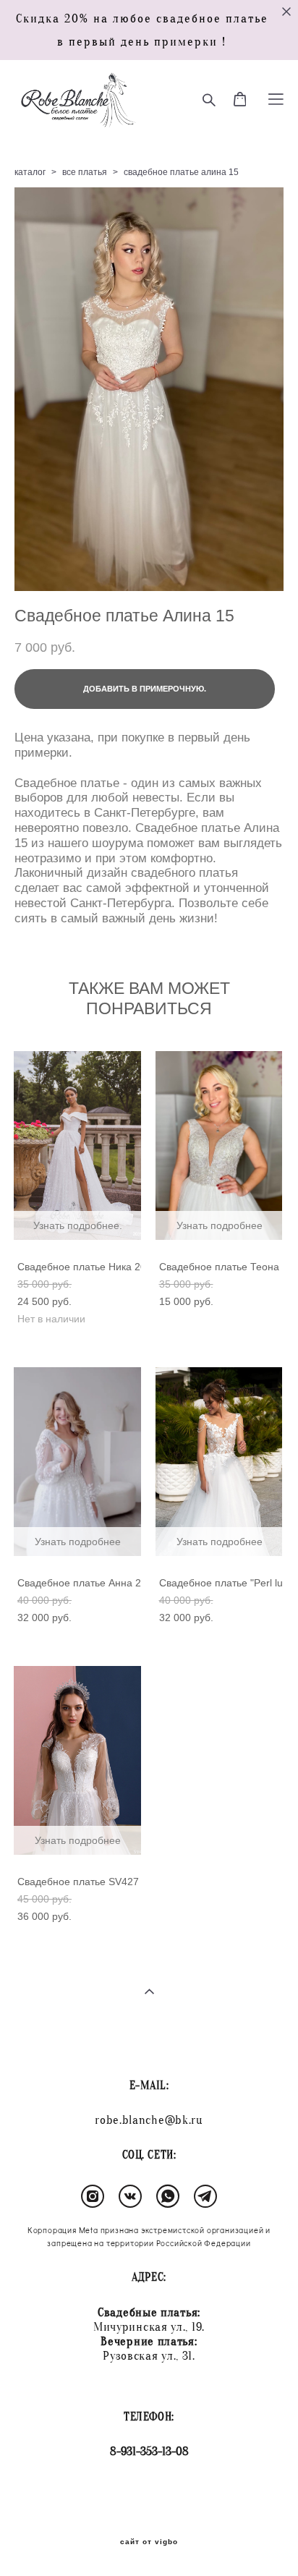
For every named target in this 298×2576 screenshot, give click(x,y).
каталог (30, 172)
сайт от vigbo (149, 2542)
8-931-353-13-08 (149, 2451)
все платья (85, 172)
